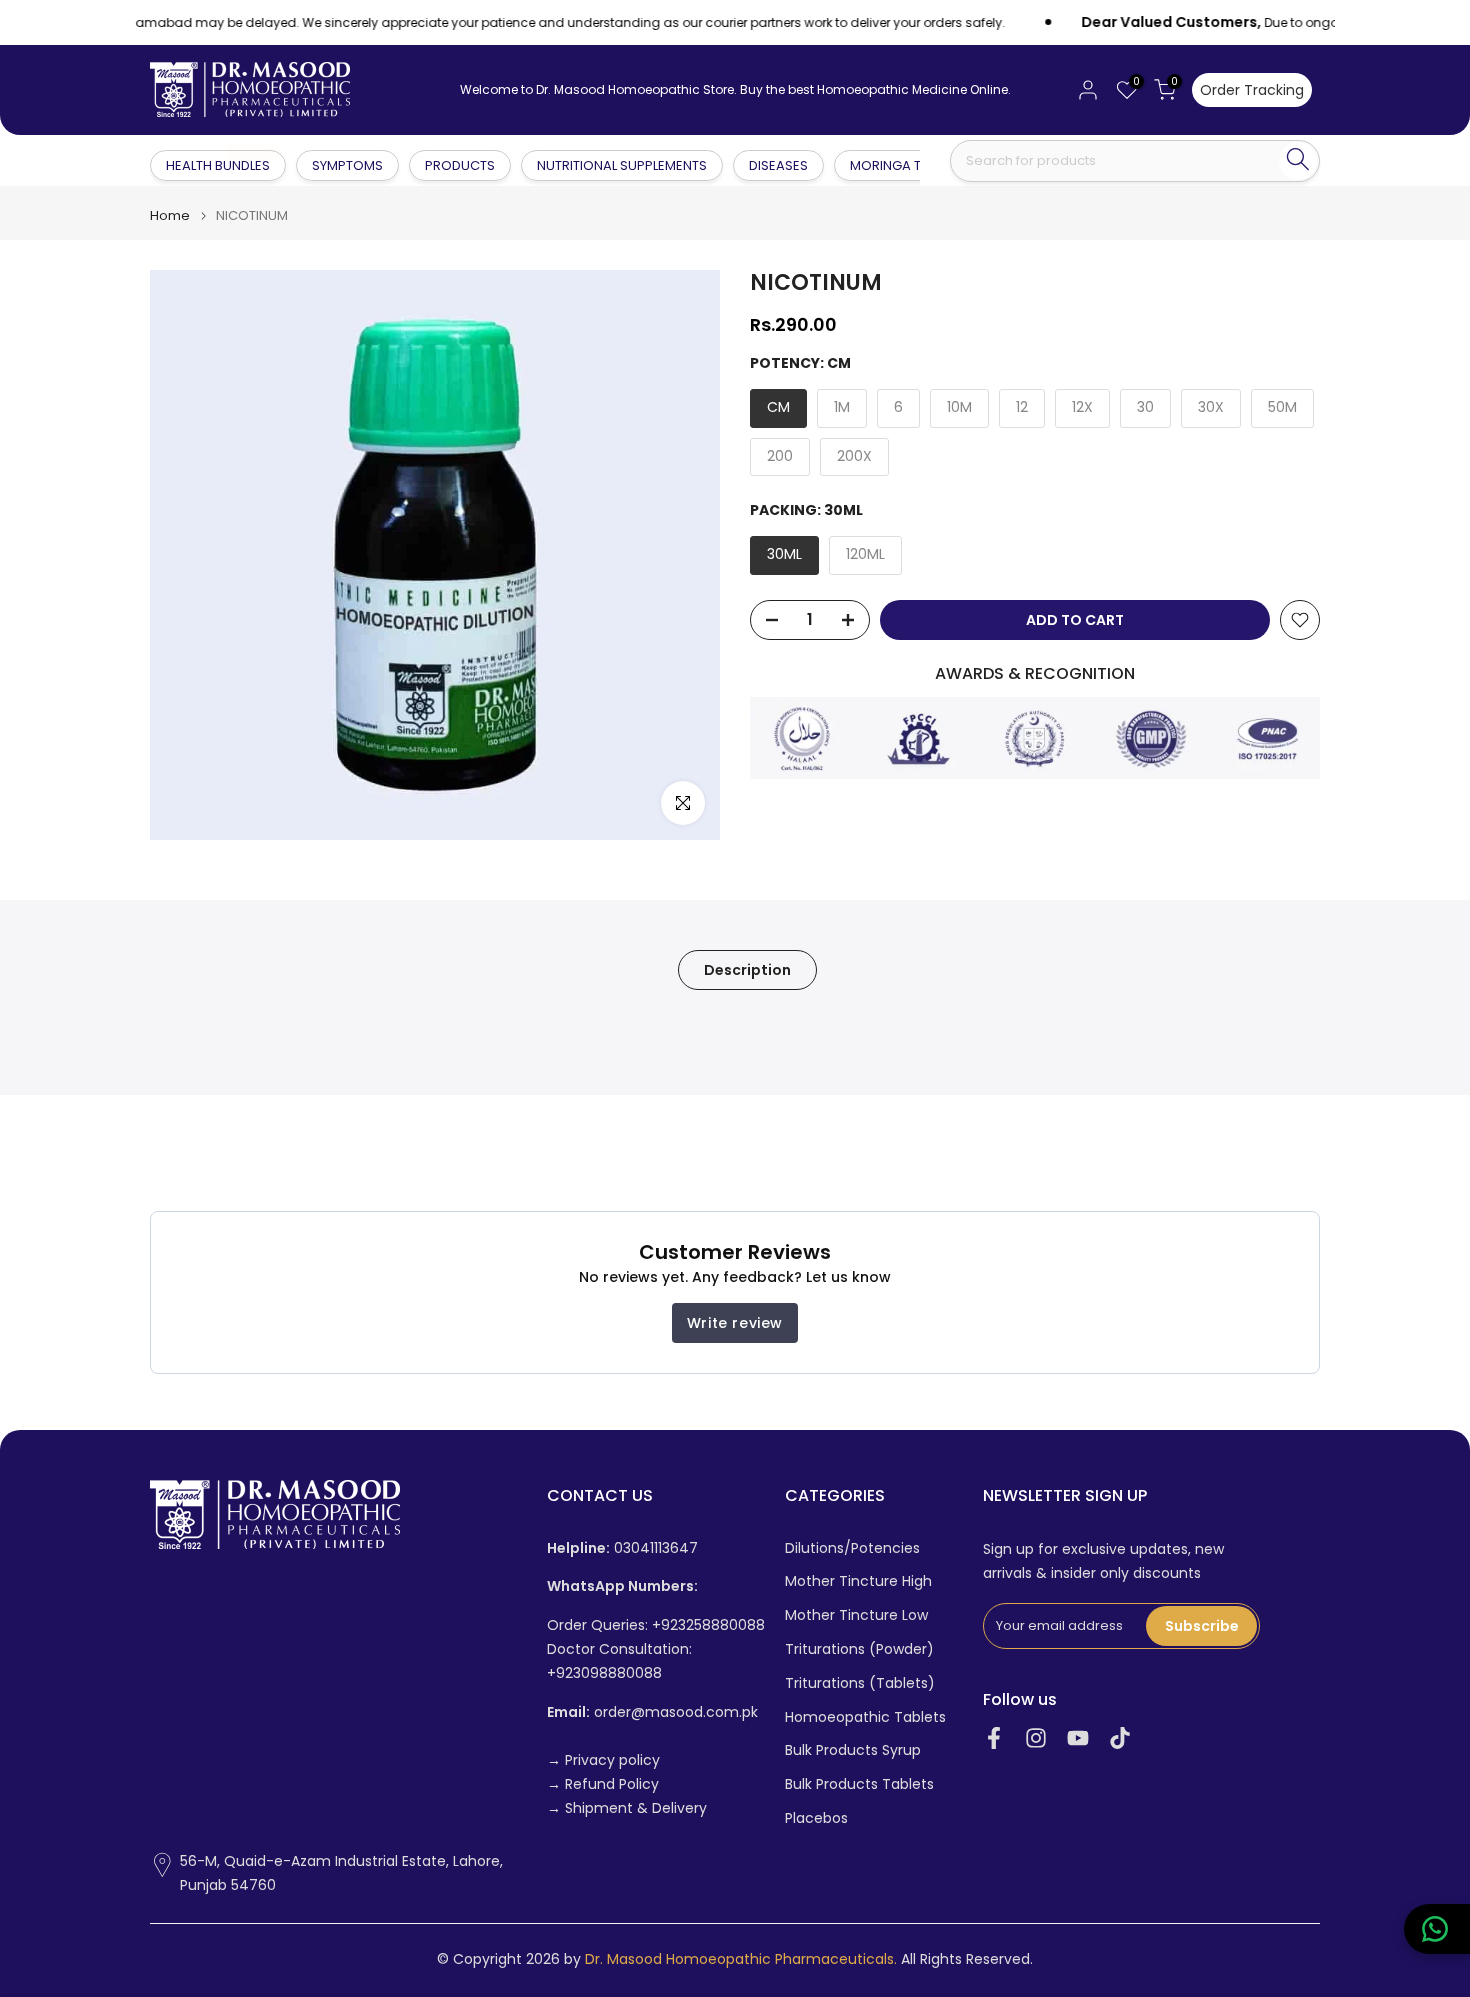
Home (170, 215)
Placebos (816, 1818)
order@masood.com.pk (652, 1712)
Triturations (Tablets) (860, 1683)
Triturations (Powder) (859, 1649)
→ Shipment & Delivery (627, 1808)
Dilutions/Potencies (852, 1548)
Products (460, 165)
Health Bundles (219, 164)
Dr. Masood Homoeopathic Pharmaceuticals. (741, 1959)
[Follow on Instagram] (1036, 1738)
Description (747, 970)
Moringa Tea (893, 165)
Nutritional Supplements (622, 165)
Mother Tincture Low (856, 1615)
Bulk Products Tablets (859, 1784)
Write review (735, 1323)
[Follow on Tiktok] (1120, 1738)
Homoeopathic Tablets (865, 1717)
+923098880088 (604, 1673)
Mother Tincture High (858, 1581)
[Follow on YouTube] (1078, 1738)
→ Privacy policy (603, 1760)
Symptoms (347, 165)
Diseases (778, 165)
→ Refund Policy (603, 1784)
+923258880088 (708, 1625)
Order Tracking (1252, 90)
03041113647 (622, 1548)
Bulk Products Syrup (853, 1750)
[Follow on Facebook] (994, 1738)
